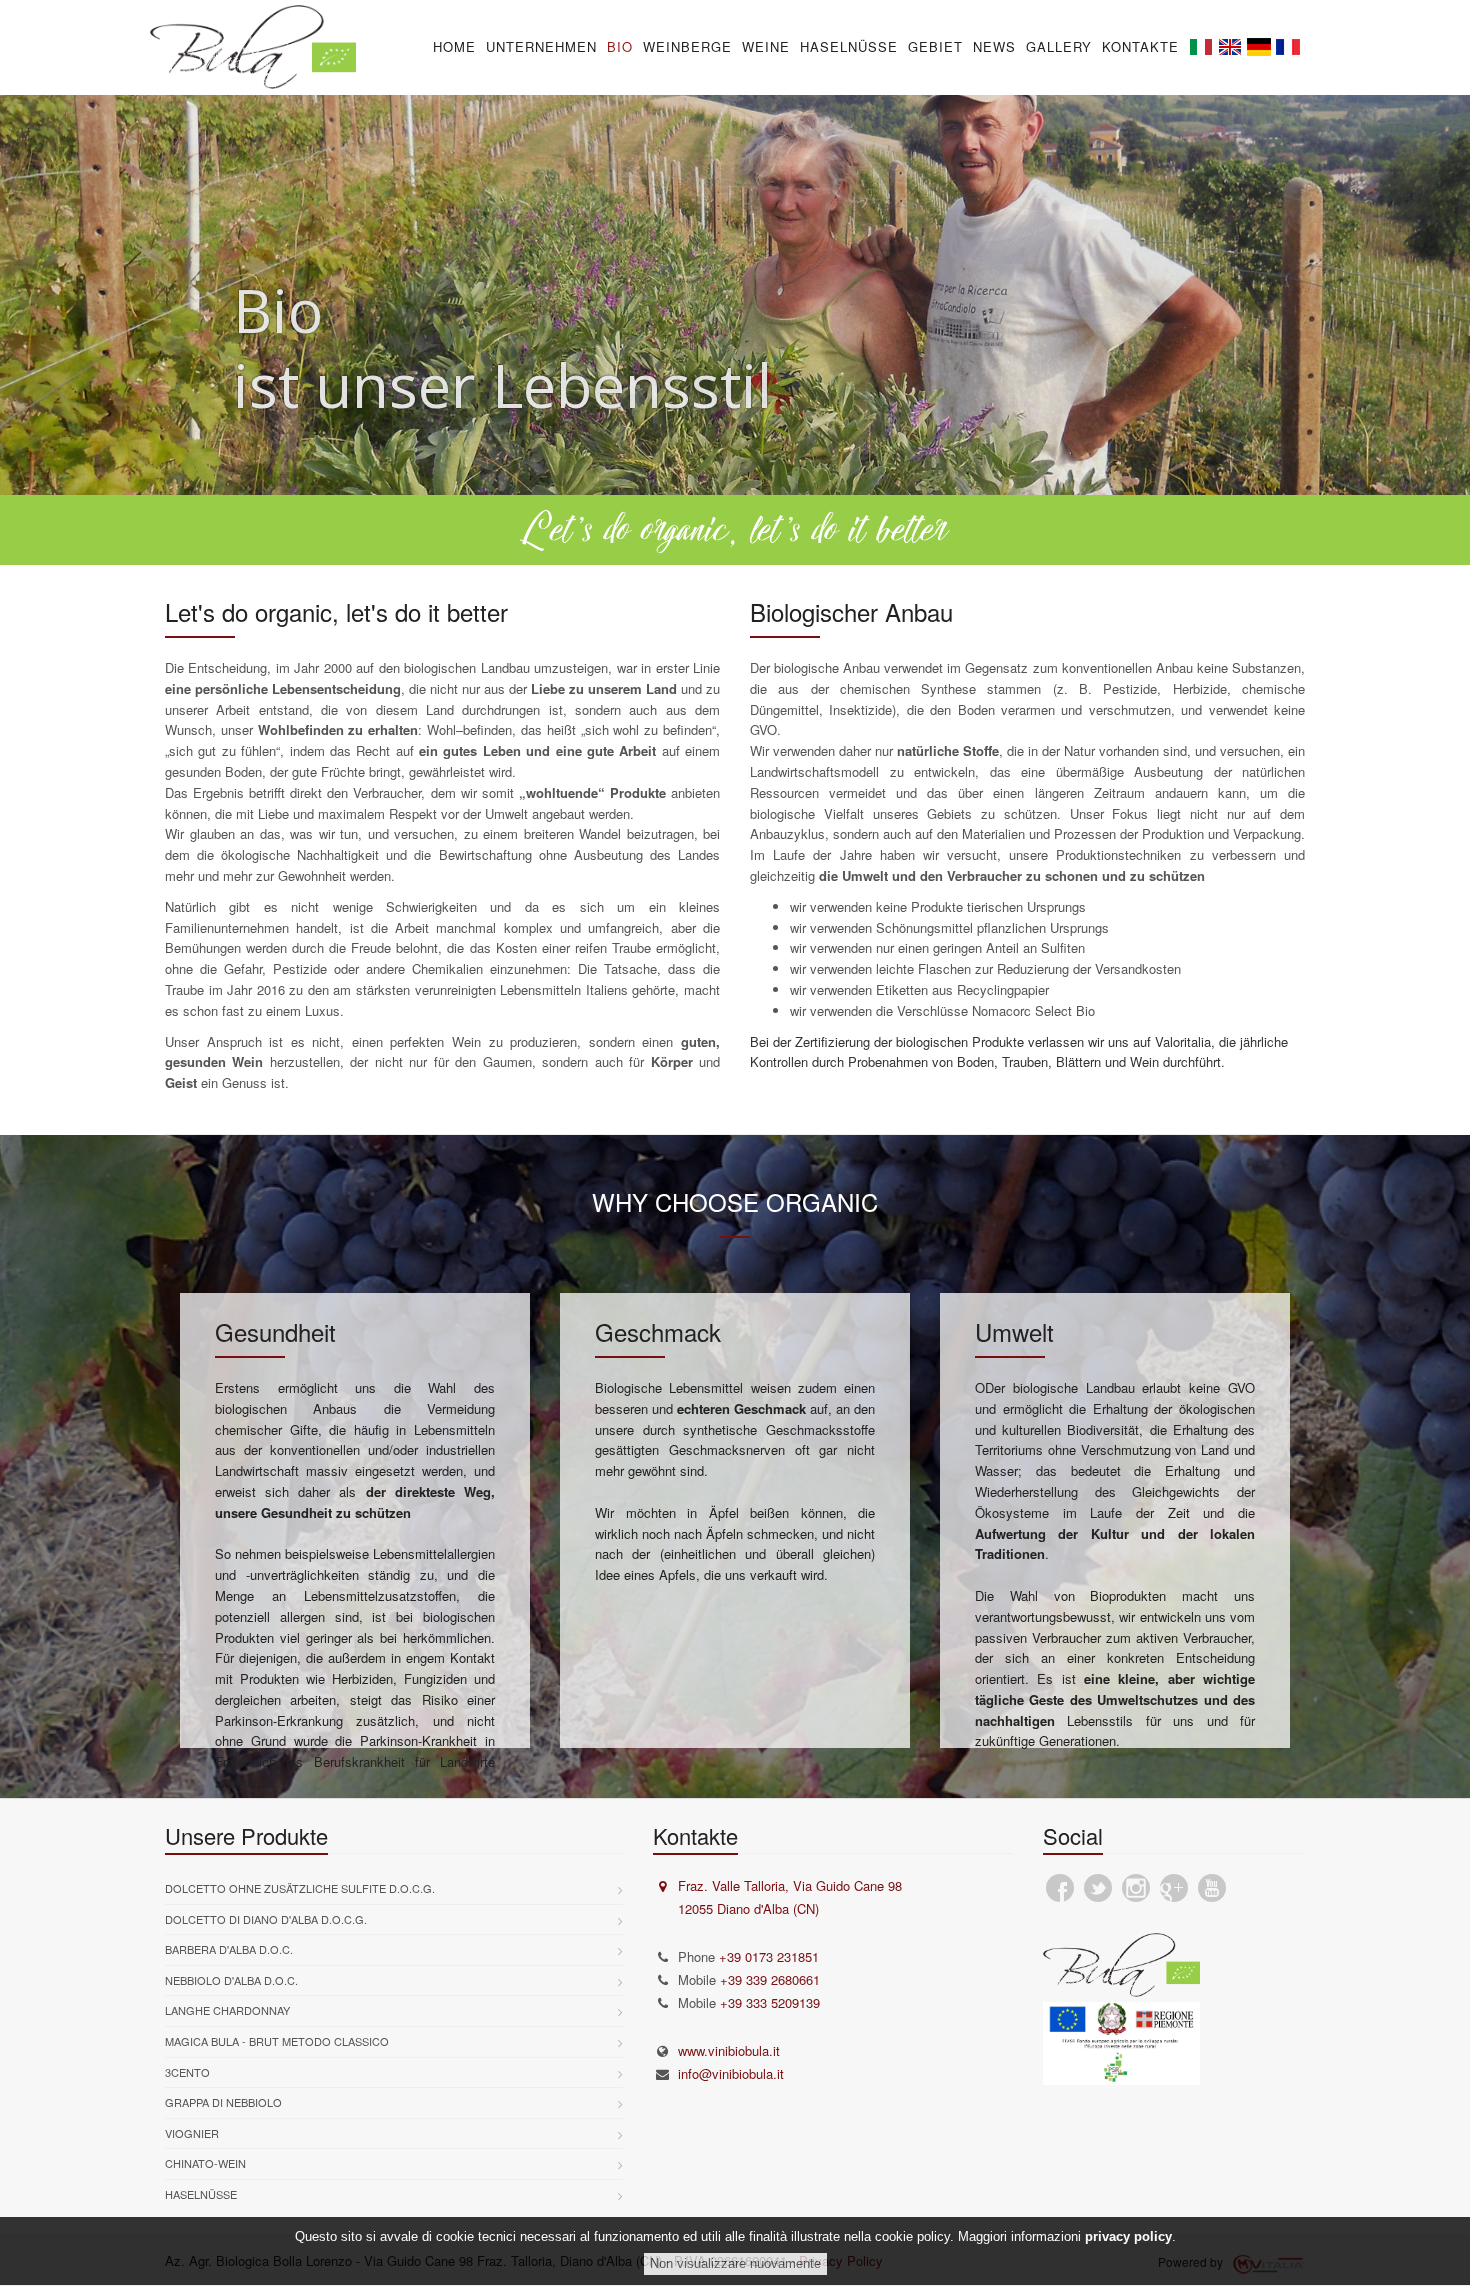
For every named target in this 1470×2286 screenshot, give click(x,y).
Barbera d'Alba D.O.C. (229, 1949)
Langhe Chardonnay (227, 2010)
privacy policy (1128, 2236)
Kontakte (1140, 46)
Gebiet (935, 46)
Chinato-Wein (205, 2163)
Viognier (192, 2133)
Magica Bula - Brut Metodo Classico (277, 2041)
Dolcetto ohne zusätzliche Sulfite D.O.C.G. (300, 1888)
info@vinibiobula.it (731, 2073)
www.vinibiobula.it (729, 2050)
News (994, 46)
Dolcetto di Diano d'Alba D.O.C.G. (266, 1919)
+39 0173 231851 (769, 1956)
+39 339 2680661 (770, 1979)
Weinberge (687, 46)
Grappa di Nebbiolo (223, 2102)
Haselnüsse (849, 46)
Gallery (1059, 46)
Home (454, 46)
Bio (620, 46)
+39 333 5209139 (770, 2002)
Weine (766, 46)
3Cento (187, 2072)
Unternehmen (541, 46)
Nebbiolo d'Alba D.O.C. (231, 1980)
